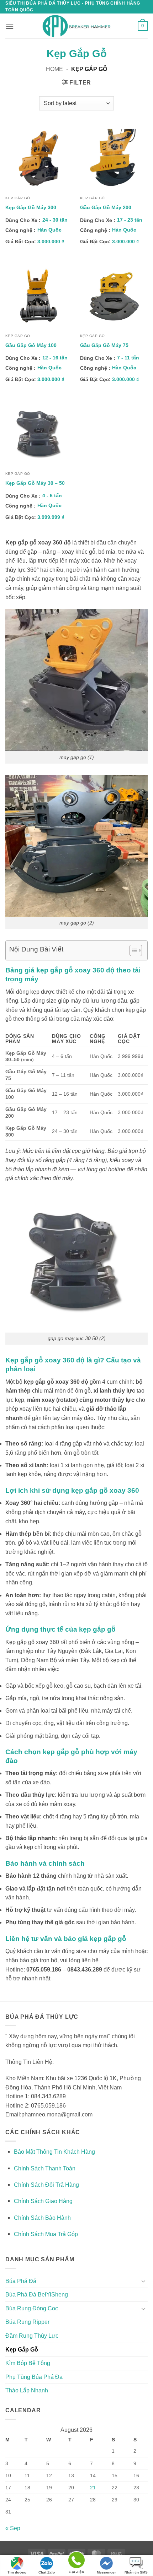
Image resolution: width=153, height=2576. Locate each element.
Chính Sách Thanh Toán (45, 2168)
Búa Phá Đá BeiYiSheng (37, 2295)
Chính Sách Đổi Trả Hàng (46, 2185)
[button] (10, 26)
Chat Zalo (47, 2572)
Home (54, 69)
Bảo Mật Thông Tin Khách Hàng (54, 2152)
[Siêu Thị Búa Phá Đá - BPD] (76, 26)
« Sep (13, 2528)
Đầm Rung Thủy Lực (32, 2336)
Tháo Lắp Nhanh (27, 2390)
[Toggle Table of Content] (132, 950)
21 (93, 2488)
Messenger (106, 2572)
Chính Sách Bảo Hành (42, 2218)
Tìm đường (17, 2572)
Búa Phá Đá (21, 2281)
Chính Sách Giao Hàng (43, 2201)
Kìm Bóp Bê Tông (28, 2363)
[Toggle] (143, 2281)
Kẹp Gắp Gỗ (22, 2350)
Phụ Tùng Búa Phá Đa (34, 2377)
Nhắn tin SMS (136, 2572)
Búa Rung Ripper (27, 2322)
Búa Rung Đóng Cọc (32, 2308)
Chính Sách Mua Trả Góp (46, 2234)
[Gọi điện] (76, 2561)
